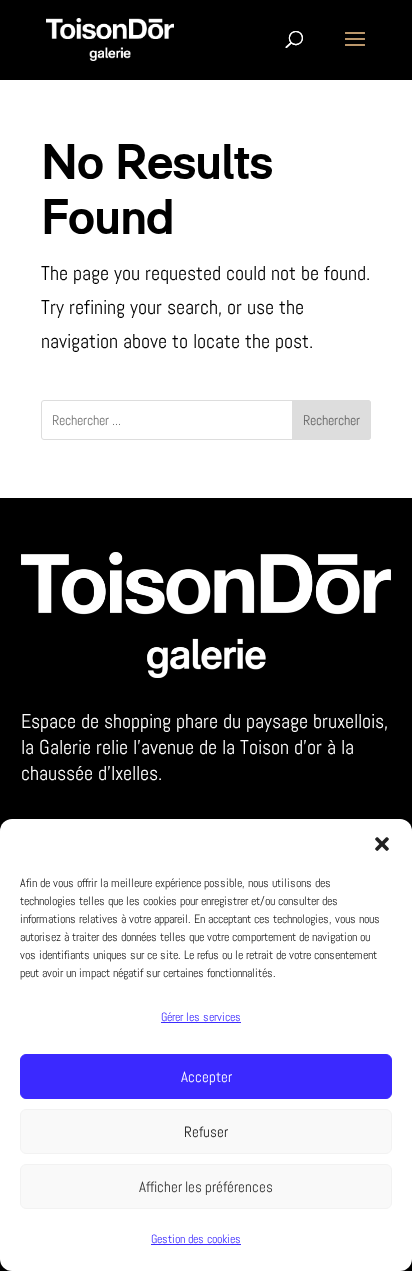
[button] (382, 844)
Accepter (206, 1076)
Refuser (206, 1131)
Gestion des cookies (196, 1239)
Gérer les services (201, 1017)
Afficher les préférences (206, 1186)
